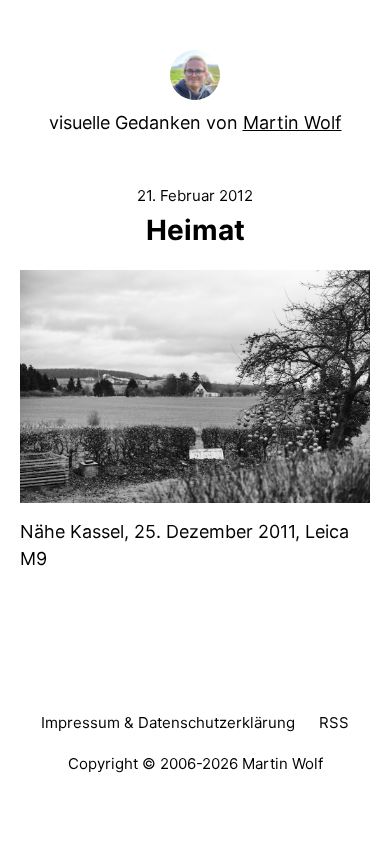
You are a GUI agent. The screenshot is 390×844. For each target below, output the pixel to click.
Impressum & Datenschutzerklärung (168, 722)
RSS (334, 722)
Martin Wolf (292, 122)
